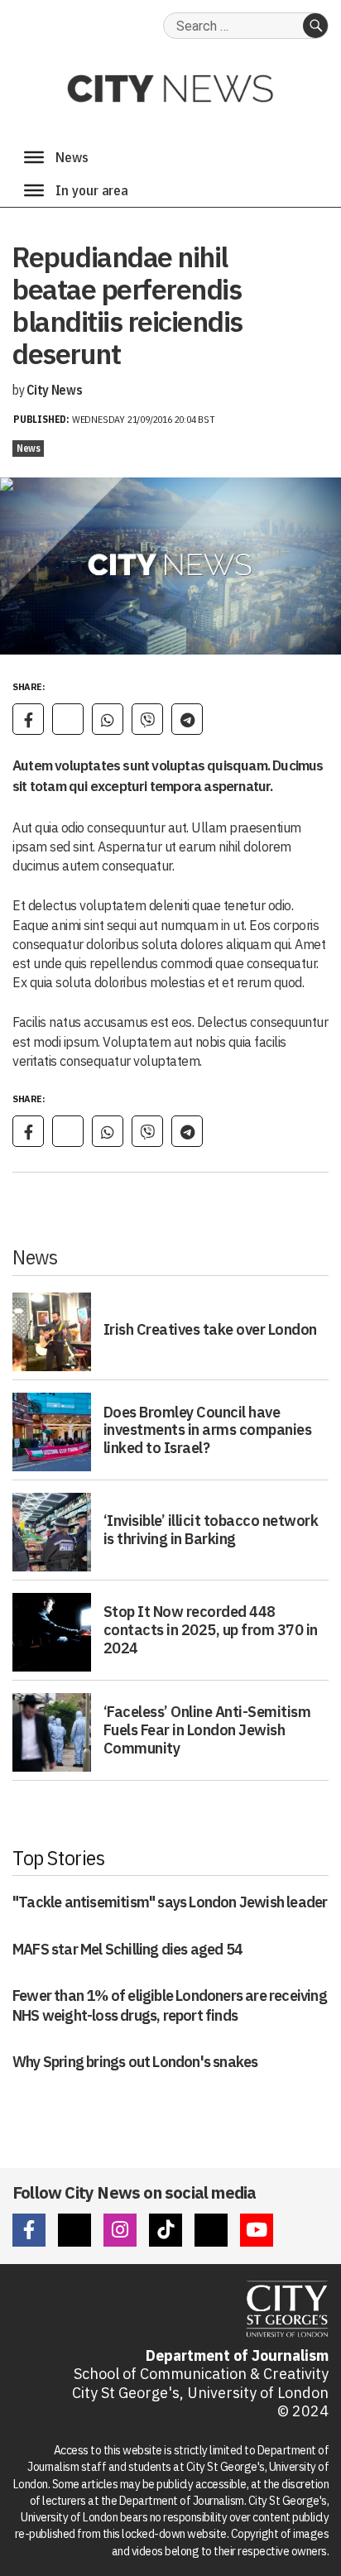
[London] (34, 190)
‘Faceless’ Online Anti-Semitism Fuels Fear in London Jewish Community (207, 1729)
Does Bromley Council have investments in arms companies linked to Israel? (208, 1430)
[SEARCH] (315, 26)
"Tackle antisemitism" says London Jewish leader (170, 1902)
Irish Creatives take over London (210, 1329)
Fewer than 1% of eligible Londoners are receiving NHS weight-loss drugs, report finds (170, 2005)
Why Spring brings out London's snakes (135, 2062)
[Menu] (34, 157)
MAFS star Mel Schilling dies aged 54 (127, 1949)
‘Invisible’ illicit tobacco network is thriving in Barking (211, 1530)
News (28, 448)
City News (54, 390)
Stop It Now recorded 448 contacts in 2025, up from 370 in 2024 (211, 1629)
